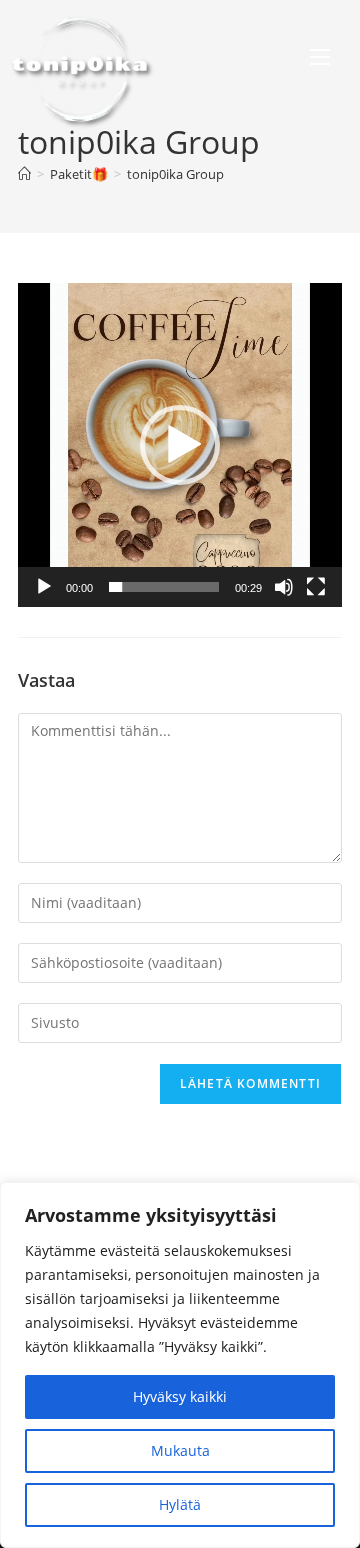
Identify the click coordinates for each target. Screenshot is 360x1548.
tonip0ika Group (175, 174)
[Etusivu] (24, 174)
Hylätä (180, 1504)
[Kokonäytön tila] (316, 587)
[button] (180, 445)
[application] (180, 445)
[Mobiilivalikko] (320, 59)
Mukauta (180, 1450)
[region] (180, 1365)
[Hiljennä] (284, 587)
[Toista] (44, 587)
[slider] (164, 587)
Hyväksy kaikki (180, 1396)
